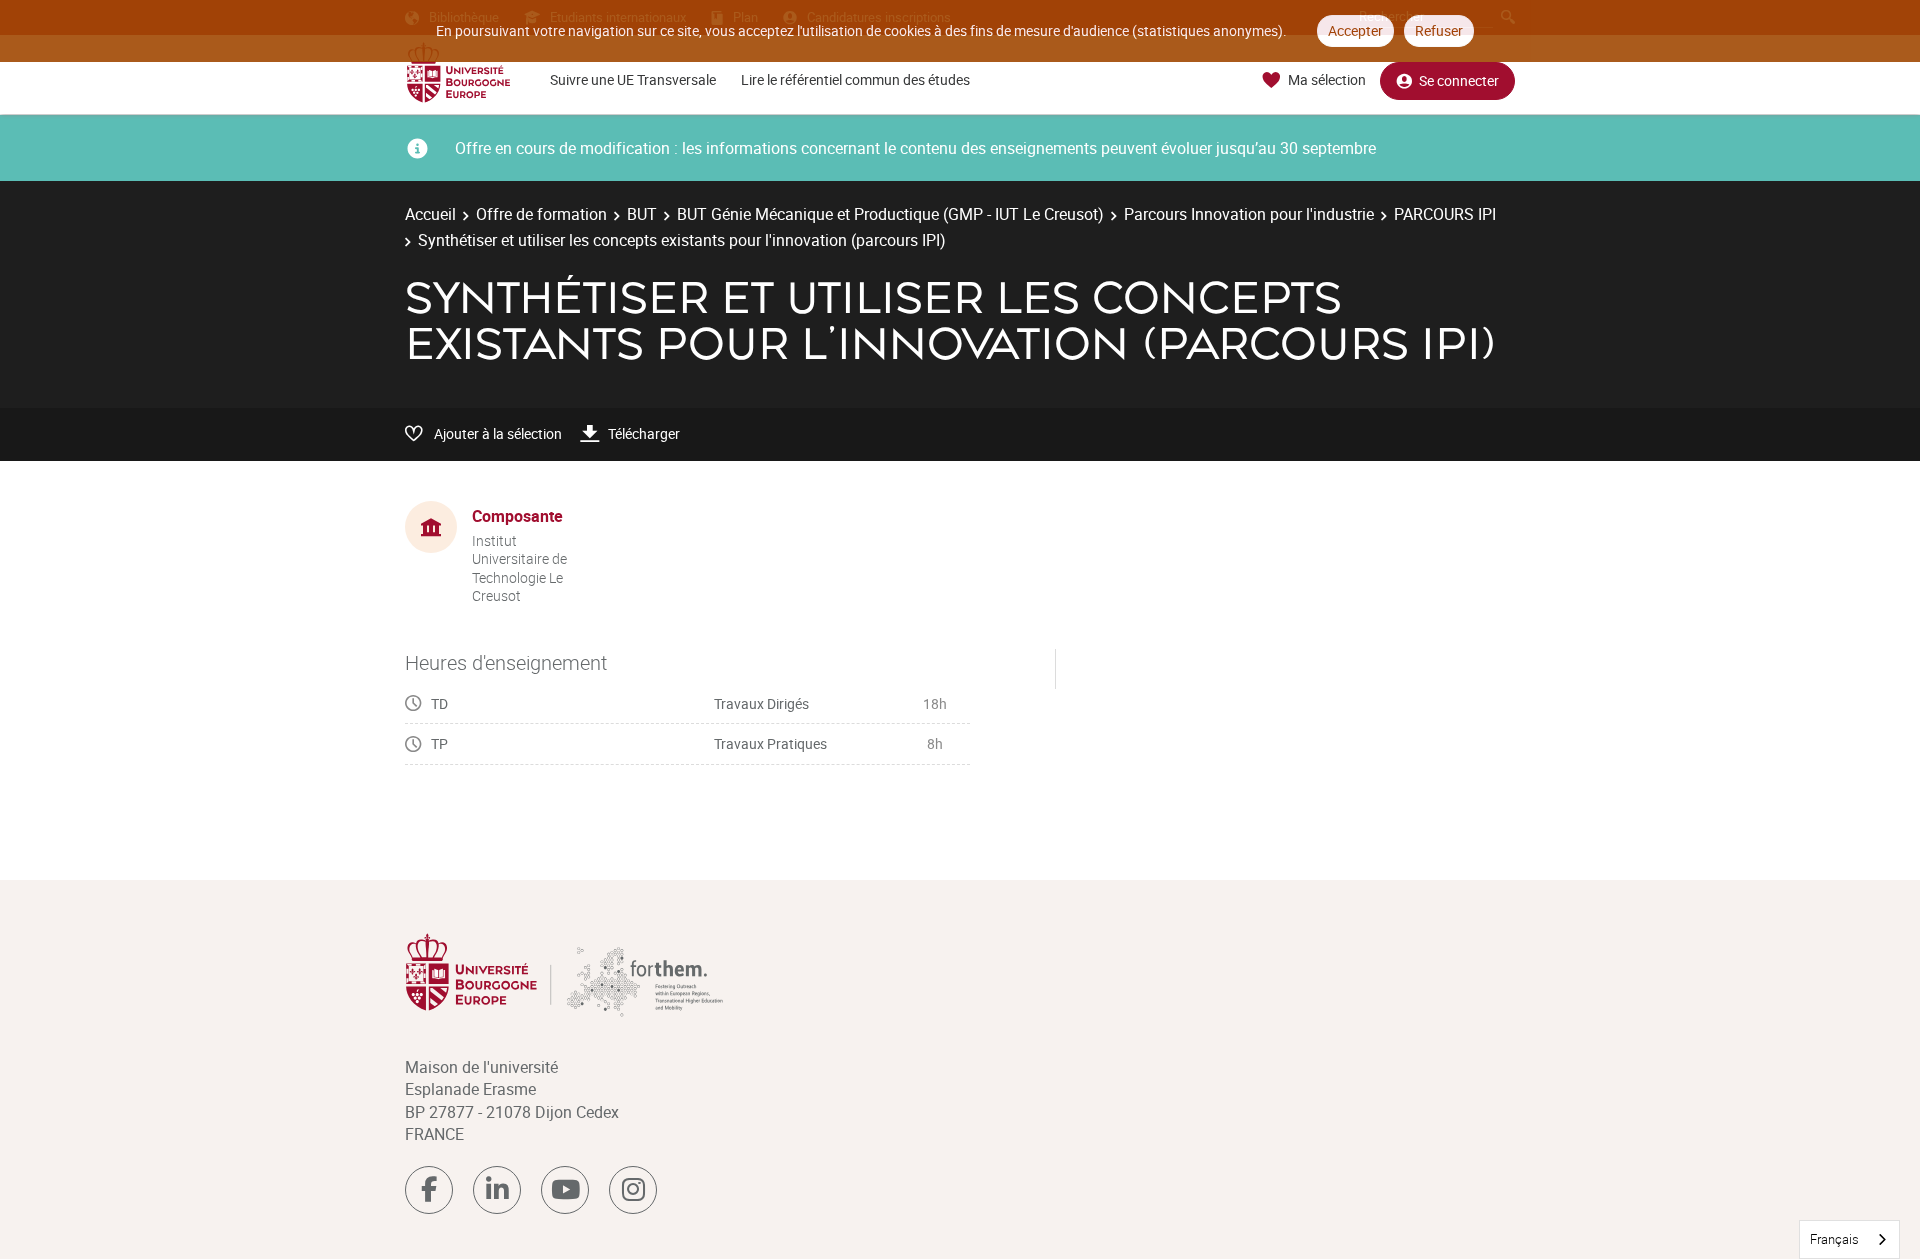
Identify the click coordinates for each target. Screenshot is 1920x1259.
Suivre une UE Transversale (633, 79)
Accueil (430, 214)
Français (1834, 1239)
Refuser (1439, 30)
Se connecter (1459, 80)
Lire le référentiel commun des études (855, 79)
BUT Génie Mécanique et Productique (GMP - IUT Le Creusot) (890, 214)
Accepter (1355, 30)
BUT (642, 214)
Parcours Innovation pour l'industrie (1249, 214)
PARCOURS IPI (1445, 214)
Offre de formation (541, 214)
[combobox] (1849, 1239)
